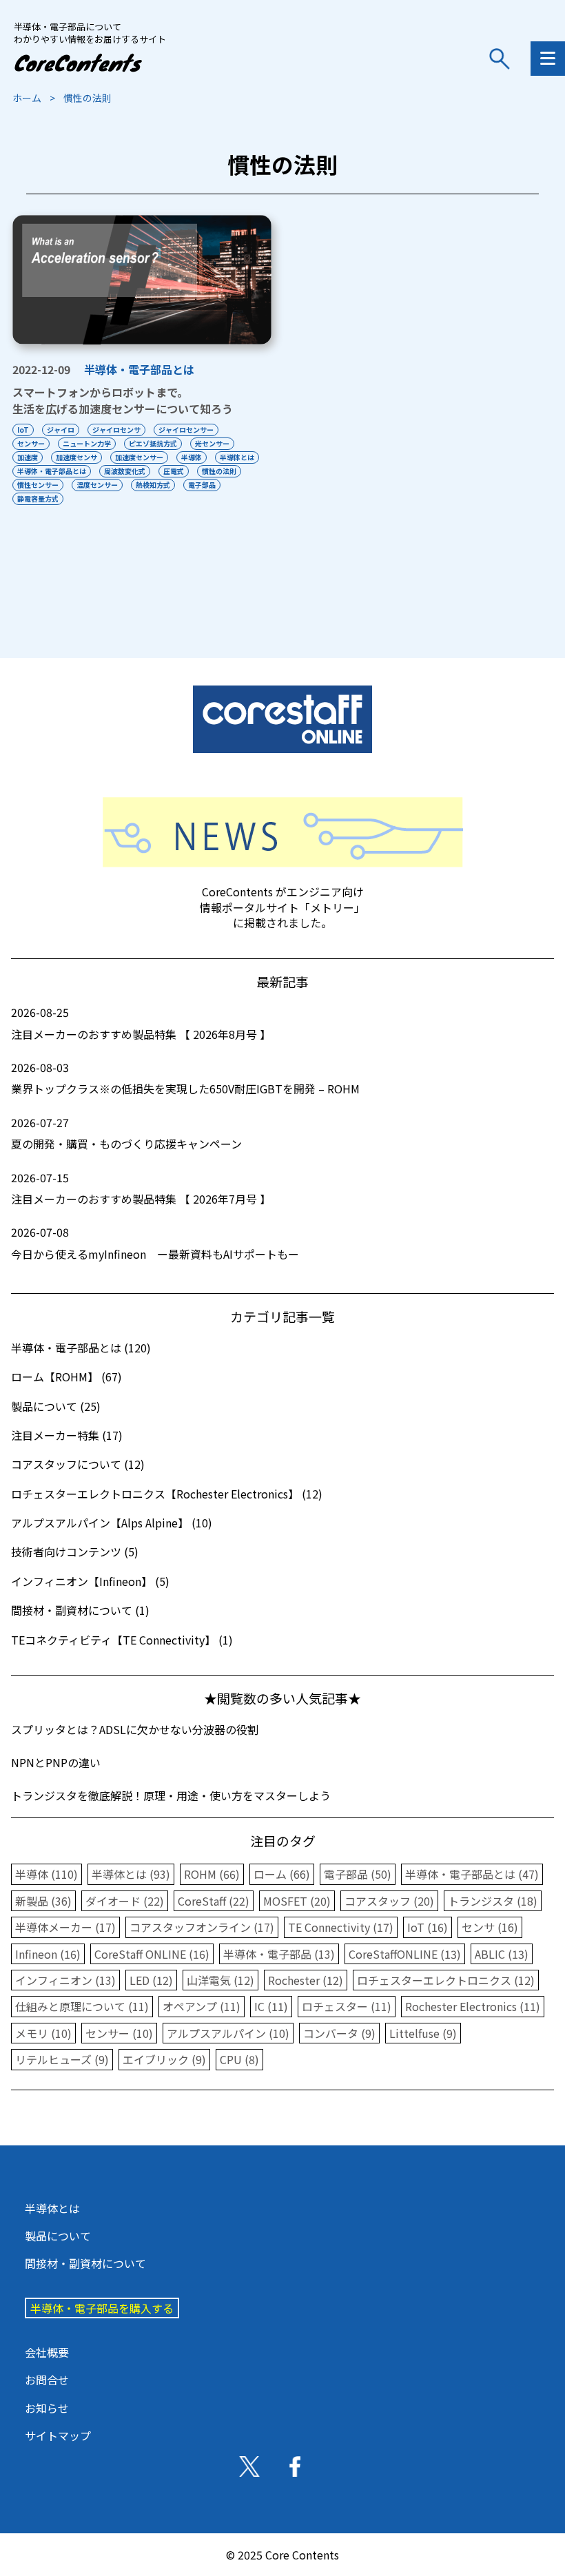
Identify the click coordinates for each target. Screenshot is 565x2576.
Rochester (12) (306, 1980)
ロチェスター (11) (347, 2006)
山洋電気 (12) (220, 1980)
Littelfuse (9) (423, 2033)
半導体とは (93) (131, 1874)
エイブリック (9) (164, 2059)
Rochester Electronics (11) (473, 2006)
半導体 (192, 457)
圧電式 (174, 471)
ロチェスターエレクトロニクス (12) (446, 1980)
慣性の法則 (219, 471)
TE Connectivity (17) (341, 1927)
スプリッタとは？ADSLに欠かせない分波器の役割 (135, 1729)
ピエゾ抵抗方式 (153, 443)
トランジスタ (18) (493, 1901)
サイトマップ (58, 2435)
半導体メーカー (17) (65, 1927)
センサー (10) (119, 2033)
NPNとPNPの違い (56, 1762)
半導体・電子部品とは (139, 369)
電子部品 (202, 485)
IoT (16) (428, 1927)
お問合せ (47, 2380)
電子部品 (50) (358, 1874)
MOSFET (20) (297, 1901)
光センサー (212, 443)
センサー (31, 443)
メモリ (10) (43, 2033)
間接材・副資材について (85, 2263)
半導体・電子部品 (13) (279, 1954)
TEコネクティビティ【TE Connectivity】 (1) (122, 1640)
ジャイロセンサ (116, 430)
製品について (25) (56, 1406)
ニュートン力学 (87, 443)
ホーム (27, 98)
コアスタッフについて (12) (78, 1464)
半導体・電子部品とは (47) (472, 1874)
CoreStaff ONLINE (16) (152, 1954)
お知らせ (47, 2408)
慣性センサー (38, 485)
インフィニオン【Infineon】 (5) (90, 1581)
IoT (23, 430)
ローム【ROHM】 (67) (66, 1377)
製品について (58, 2236)
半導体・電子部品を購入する (102, 2308)
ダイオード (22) (125, 1901)
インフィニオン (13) (65, 1980)
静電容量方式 (38, 498)
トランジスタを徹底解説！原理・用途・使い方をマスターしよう (171, 1795)
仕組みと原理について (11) (82, 2006)
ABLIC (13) (502, 1954)
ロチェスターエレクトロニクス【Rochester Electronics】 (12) (167, 1494)
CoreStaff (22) (214, 1901)
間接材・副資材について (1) (80, 1610)
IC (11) (271, 2006)
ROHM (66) (212, 1874)
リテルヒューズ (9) (62, 2059)
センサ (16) (490, 1927)
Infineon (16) (48, 1954)
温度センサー (97, 485)
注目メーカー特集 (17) (67, 1435)
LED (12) (151, 1980)
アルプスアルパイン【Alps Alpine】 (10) (112, 1523)
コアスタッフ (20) (389, 1901)
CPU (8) (239, 2059)
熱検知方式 (153, 485)
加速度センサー (139, 457)
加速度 (28, 457)
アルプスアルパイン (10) (228, 2033)
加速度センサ (76, 457)
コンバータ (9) (339, 2033)
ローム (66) (282, 1874)
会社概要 (47, 2352)
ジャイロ (61, 430)
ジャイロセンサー (186, 430)
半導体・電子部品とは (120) (81, 1348)
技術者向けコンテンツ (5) (75, 1552)
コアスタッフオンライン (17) (202, 1927)
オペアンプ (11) (202, 2006)
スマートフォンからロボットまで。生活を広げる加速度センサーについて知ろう (123, 400)
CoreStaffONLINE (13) (405, 1954)
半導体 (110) (47, 1874)
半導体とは (237, 457)
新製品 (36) (43, 1901)
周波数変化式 (125, 471)
